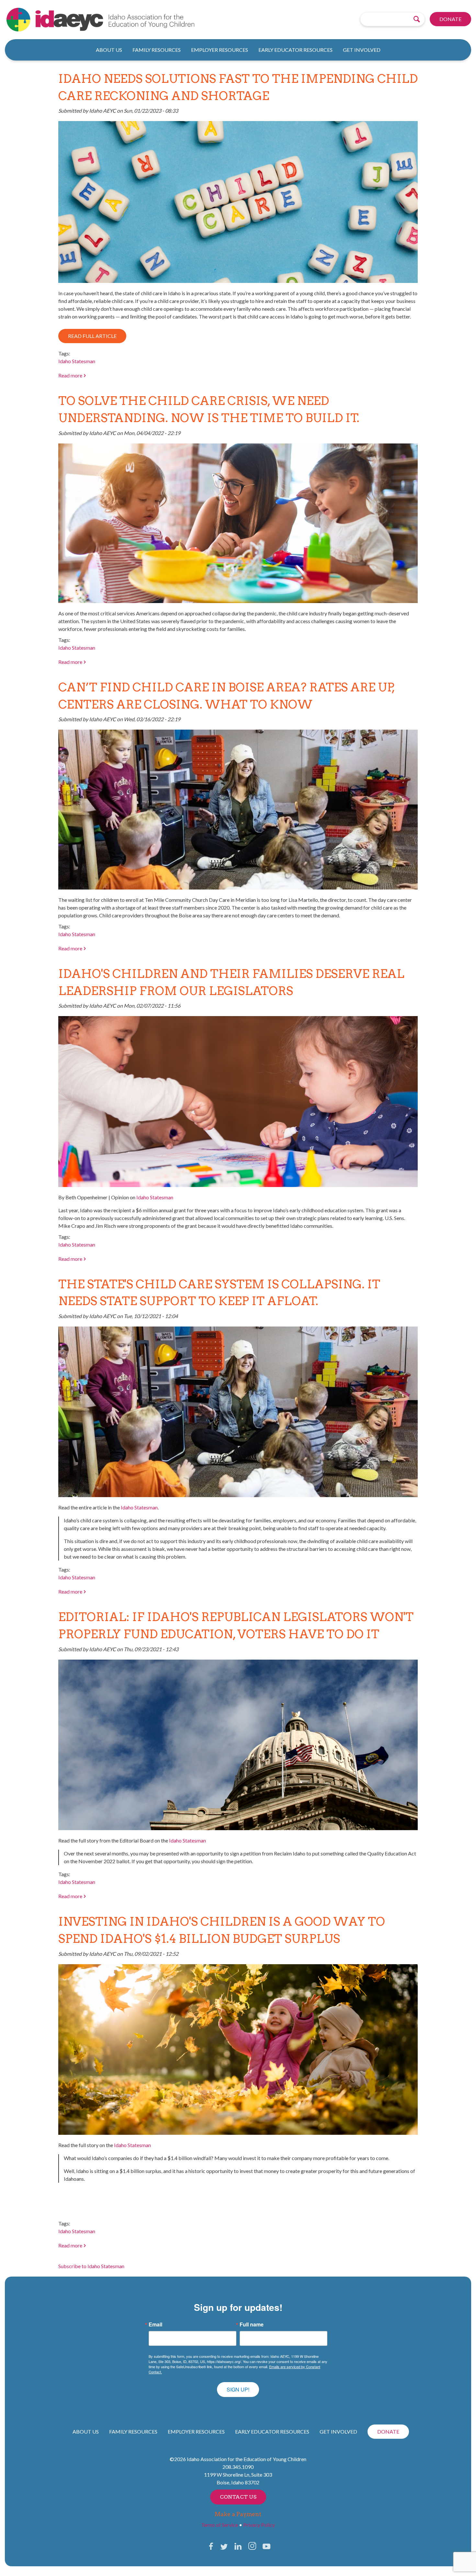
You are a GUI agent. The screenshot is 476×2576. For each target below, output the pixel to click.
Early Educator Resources (295, 50)
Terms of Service (220, 2525)
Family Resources (157, 50)
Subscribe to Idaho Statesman (91, 2266)
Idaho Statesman (77, 361)
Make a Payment (238, 2514)
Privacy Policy (259, 2525)
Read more (72, 375)
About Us (109, 50)
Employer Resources (220, 50)
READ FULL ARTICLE (92, 336)
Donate (450, 19)
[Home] (125, 20)
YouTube (266, 2546)
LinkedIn (238, 2546)
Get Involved (362, 50)
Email (155, 2324)
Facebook (211, 2546)
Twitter (224, 2546)
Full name (252, 2324)
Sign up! (238, 2389)
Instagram (252, 2546)
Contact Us (238, 2497)
